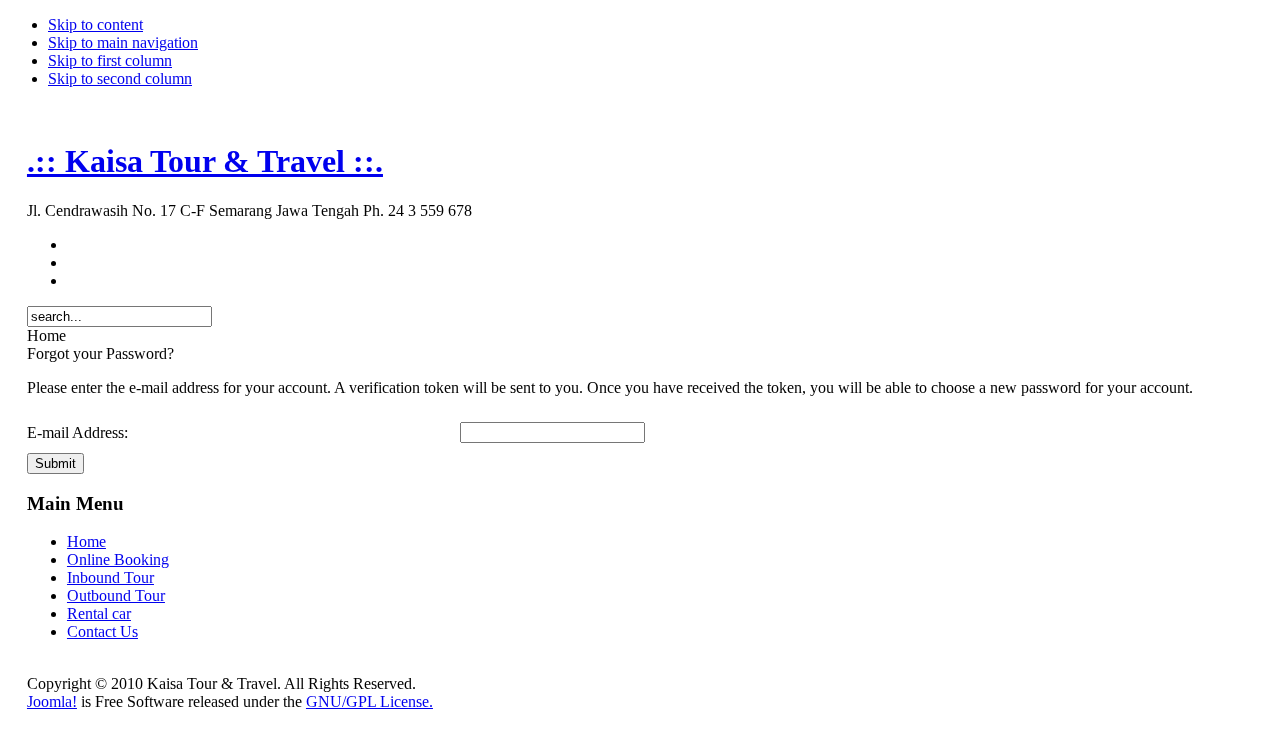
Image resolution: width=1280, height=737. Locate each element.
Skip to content (95, 24)
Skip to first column (110, 60)
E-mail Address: (77, 432)
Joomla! (52, 701)
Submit (55, 463)
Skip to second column (120, 78)
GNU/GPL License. (369, 701)
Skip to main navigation (123, 42)
